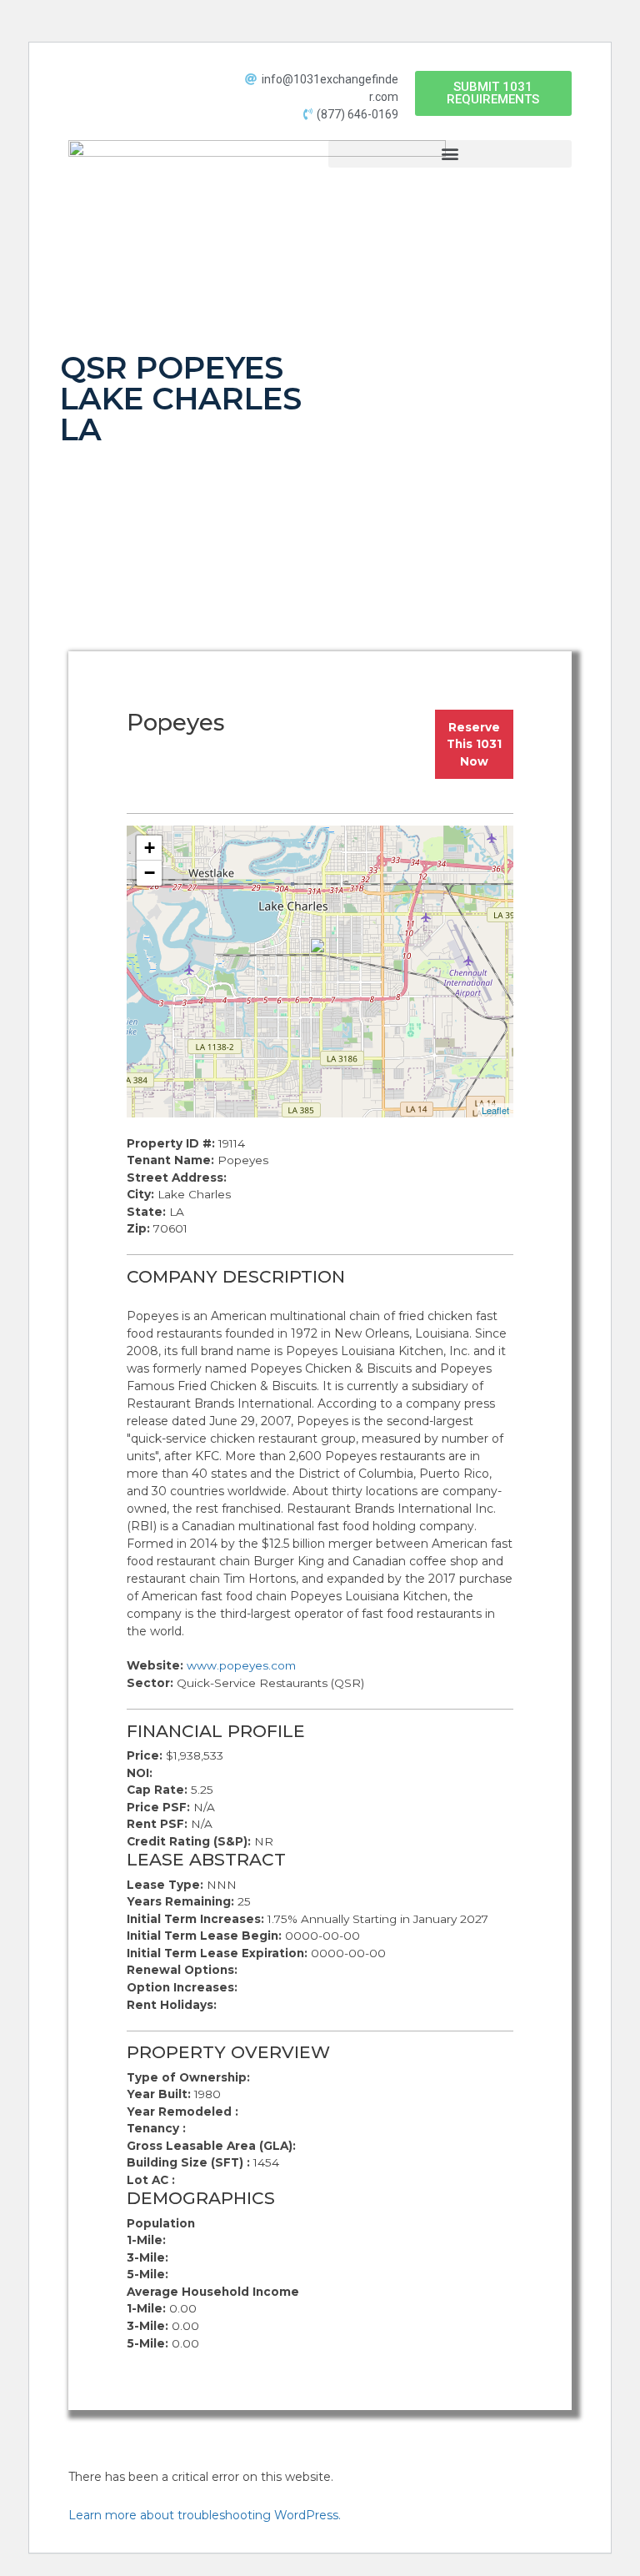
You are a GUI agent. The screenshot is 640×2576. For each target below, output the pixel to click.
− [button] (150, 873)
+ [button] (150, 848)
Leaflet (495, 1110)
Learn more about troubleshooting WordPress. (205, 2515)
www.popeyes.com (241, 1665)
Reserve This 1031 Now (474, 744)
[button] (493, 93)
